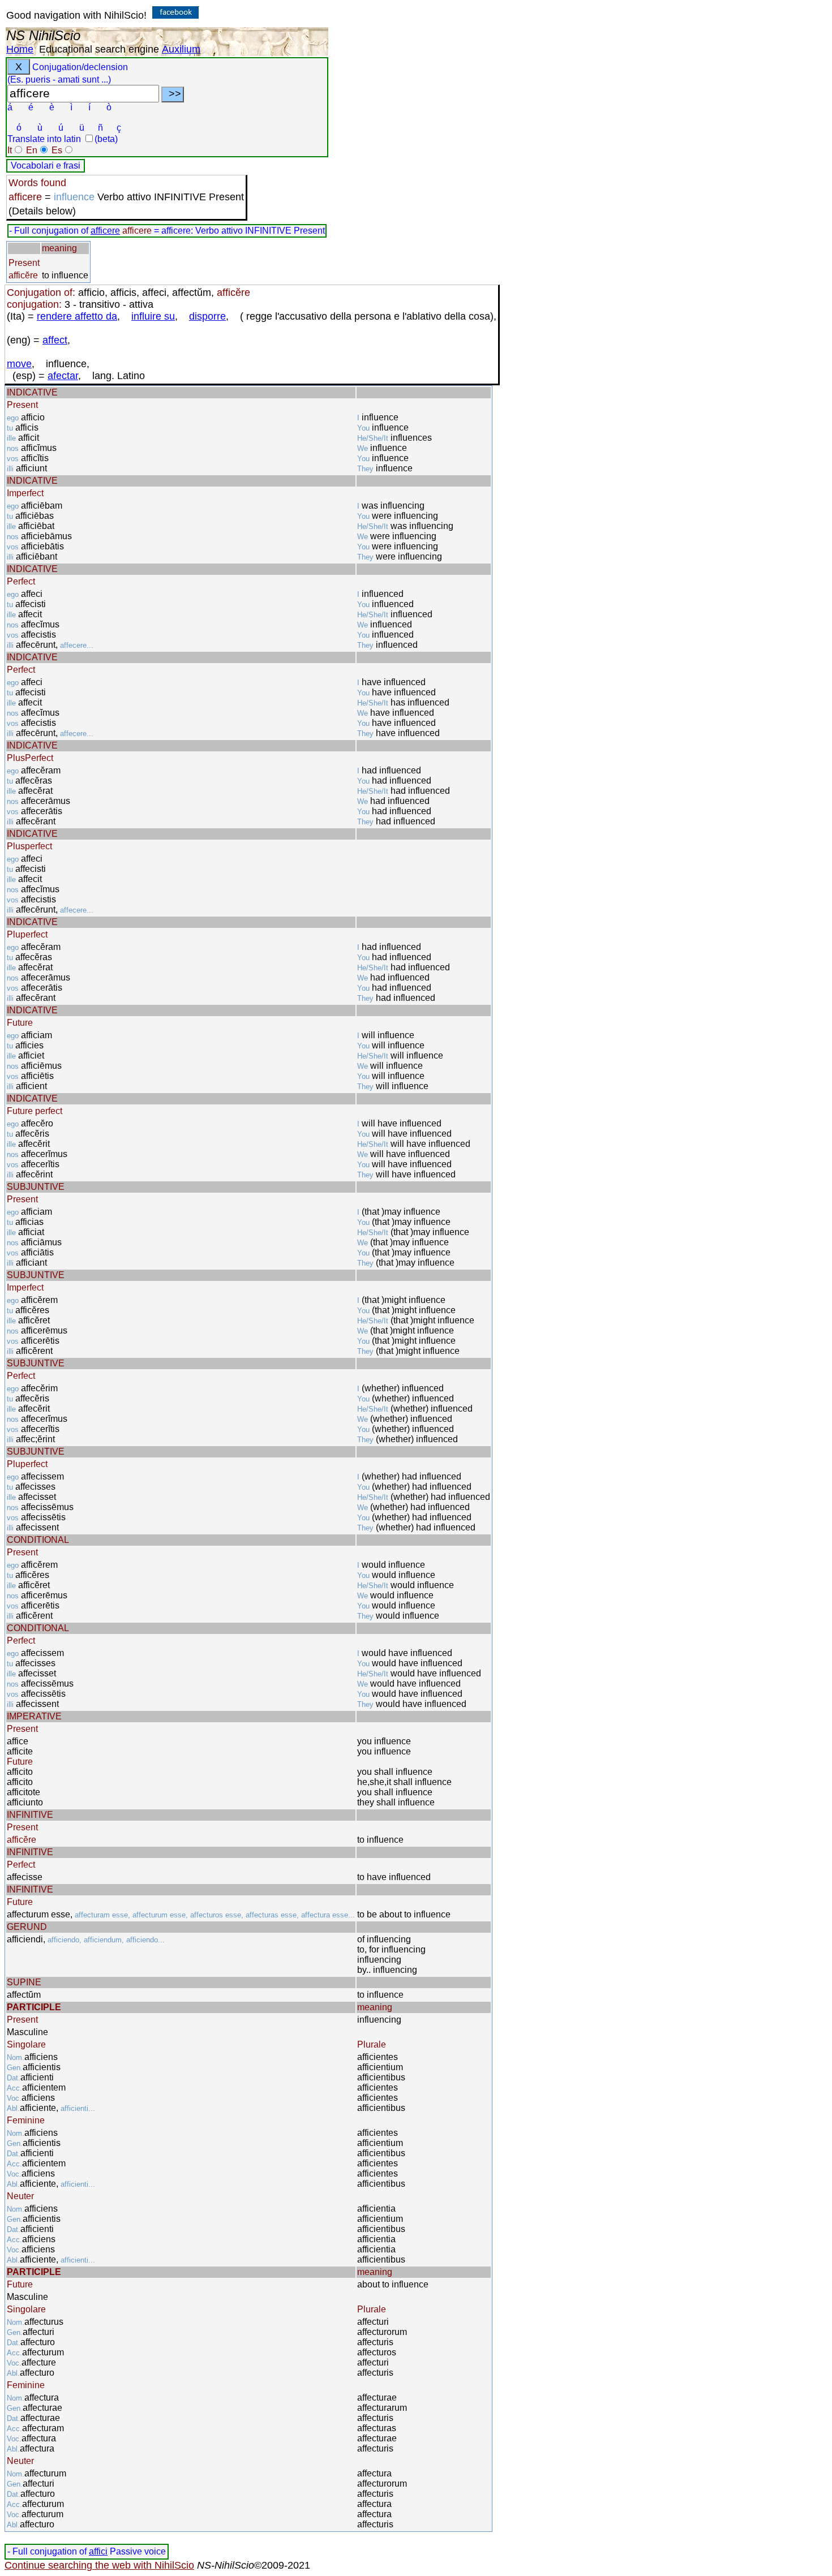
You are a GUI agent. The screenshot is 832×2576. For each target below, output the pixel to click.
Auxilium (181, 49)
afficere (105, 231)
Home (20, 49)
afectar (63, 376)
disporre (207, 316)
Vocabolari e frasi (46, 165)
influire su (153, 316)
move (19, 364)
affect (55, 340)
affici (98, 2551)
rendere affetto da (77, 316)
